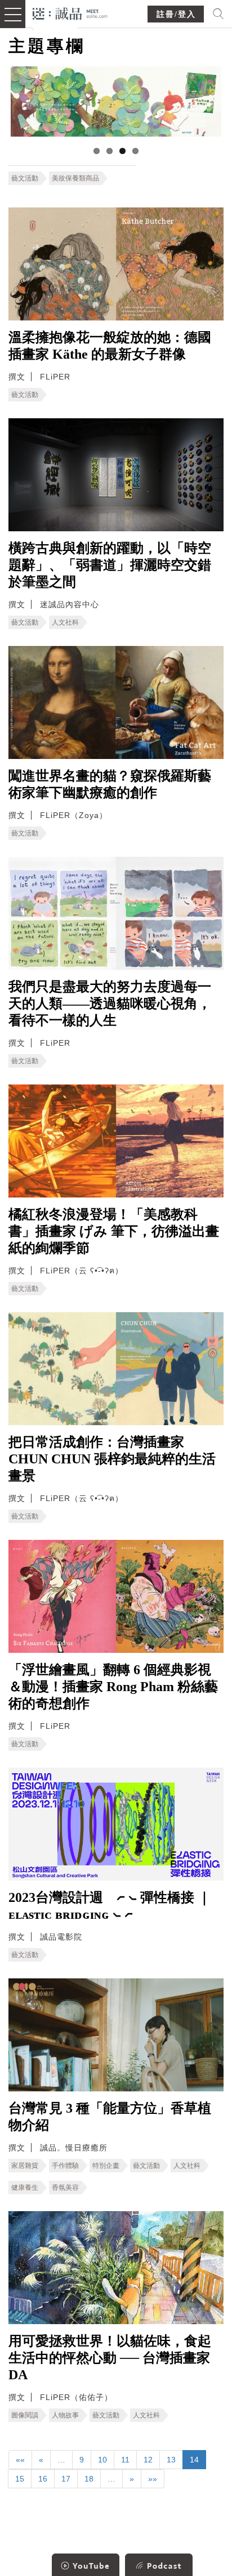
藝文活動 (25, 178)
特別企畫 (106, 2166)
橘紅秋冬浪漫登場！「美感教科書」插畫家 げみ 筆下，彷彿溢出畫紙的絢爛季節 (114, 1231)
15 (20, 2479)
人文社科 (65, 622)
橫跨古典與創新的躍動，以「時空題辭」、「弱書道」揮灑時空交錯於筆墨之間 (110, 565)
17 (66, 2479)
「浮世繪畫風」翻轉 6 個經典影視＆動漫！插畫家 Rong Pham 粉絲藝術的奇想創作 (113, 1687)
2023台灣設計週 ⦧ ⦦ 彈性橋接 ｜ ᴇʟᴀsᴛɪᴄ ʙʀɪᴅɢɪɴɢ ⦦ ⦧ (110, 1906)
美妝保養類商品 (75, 178)
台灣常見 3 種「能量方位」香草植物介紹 (110, 2117)
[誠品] (70, 13)
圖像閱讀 (25, 2415)
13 (171, 2460)
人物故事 (65, 2415)
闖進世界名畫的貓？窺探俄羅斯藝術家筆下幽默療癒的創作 (110, 784)
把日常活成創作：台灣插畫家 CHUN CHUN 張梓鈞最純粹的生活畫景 (112, 1459)
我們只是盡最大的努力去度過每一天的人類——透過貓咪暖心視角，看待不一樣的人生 (110, 1004)
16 (43, 2479)
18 (89, 2479)
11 (125, 2460)
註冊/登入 (176, 14)
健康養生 (25, 2188)
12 (148, 2460)
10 (102, 2460)
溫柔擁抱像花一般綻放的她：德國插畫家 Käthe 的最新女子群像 (110, 346)
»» (153, 2479)
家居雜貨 (25, 2166)
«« (20, 2460)
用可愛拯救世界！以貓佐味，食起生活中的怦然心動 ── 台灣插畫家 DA (110, 2358)
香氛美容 (65, 2188)
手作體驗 (65, 2166)
